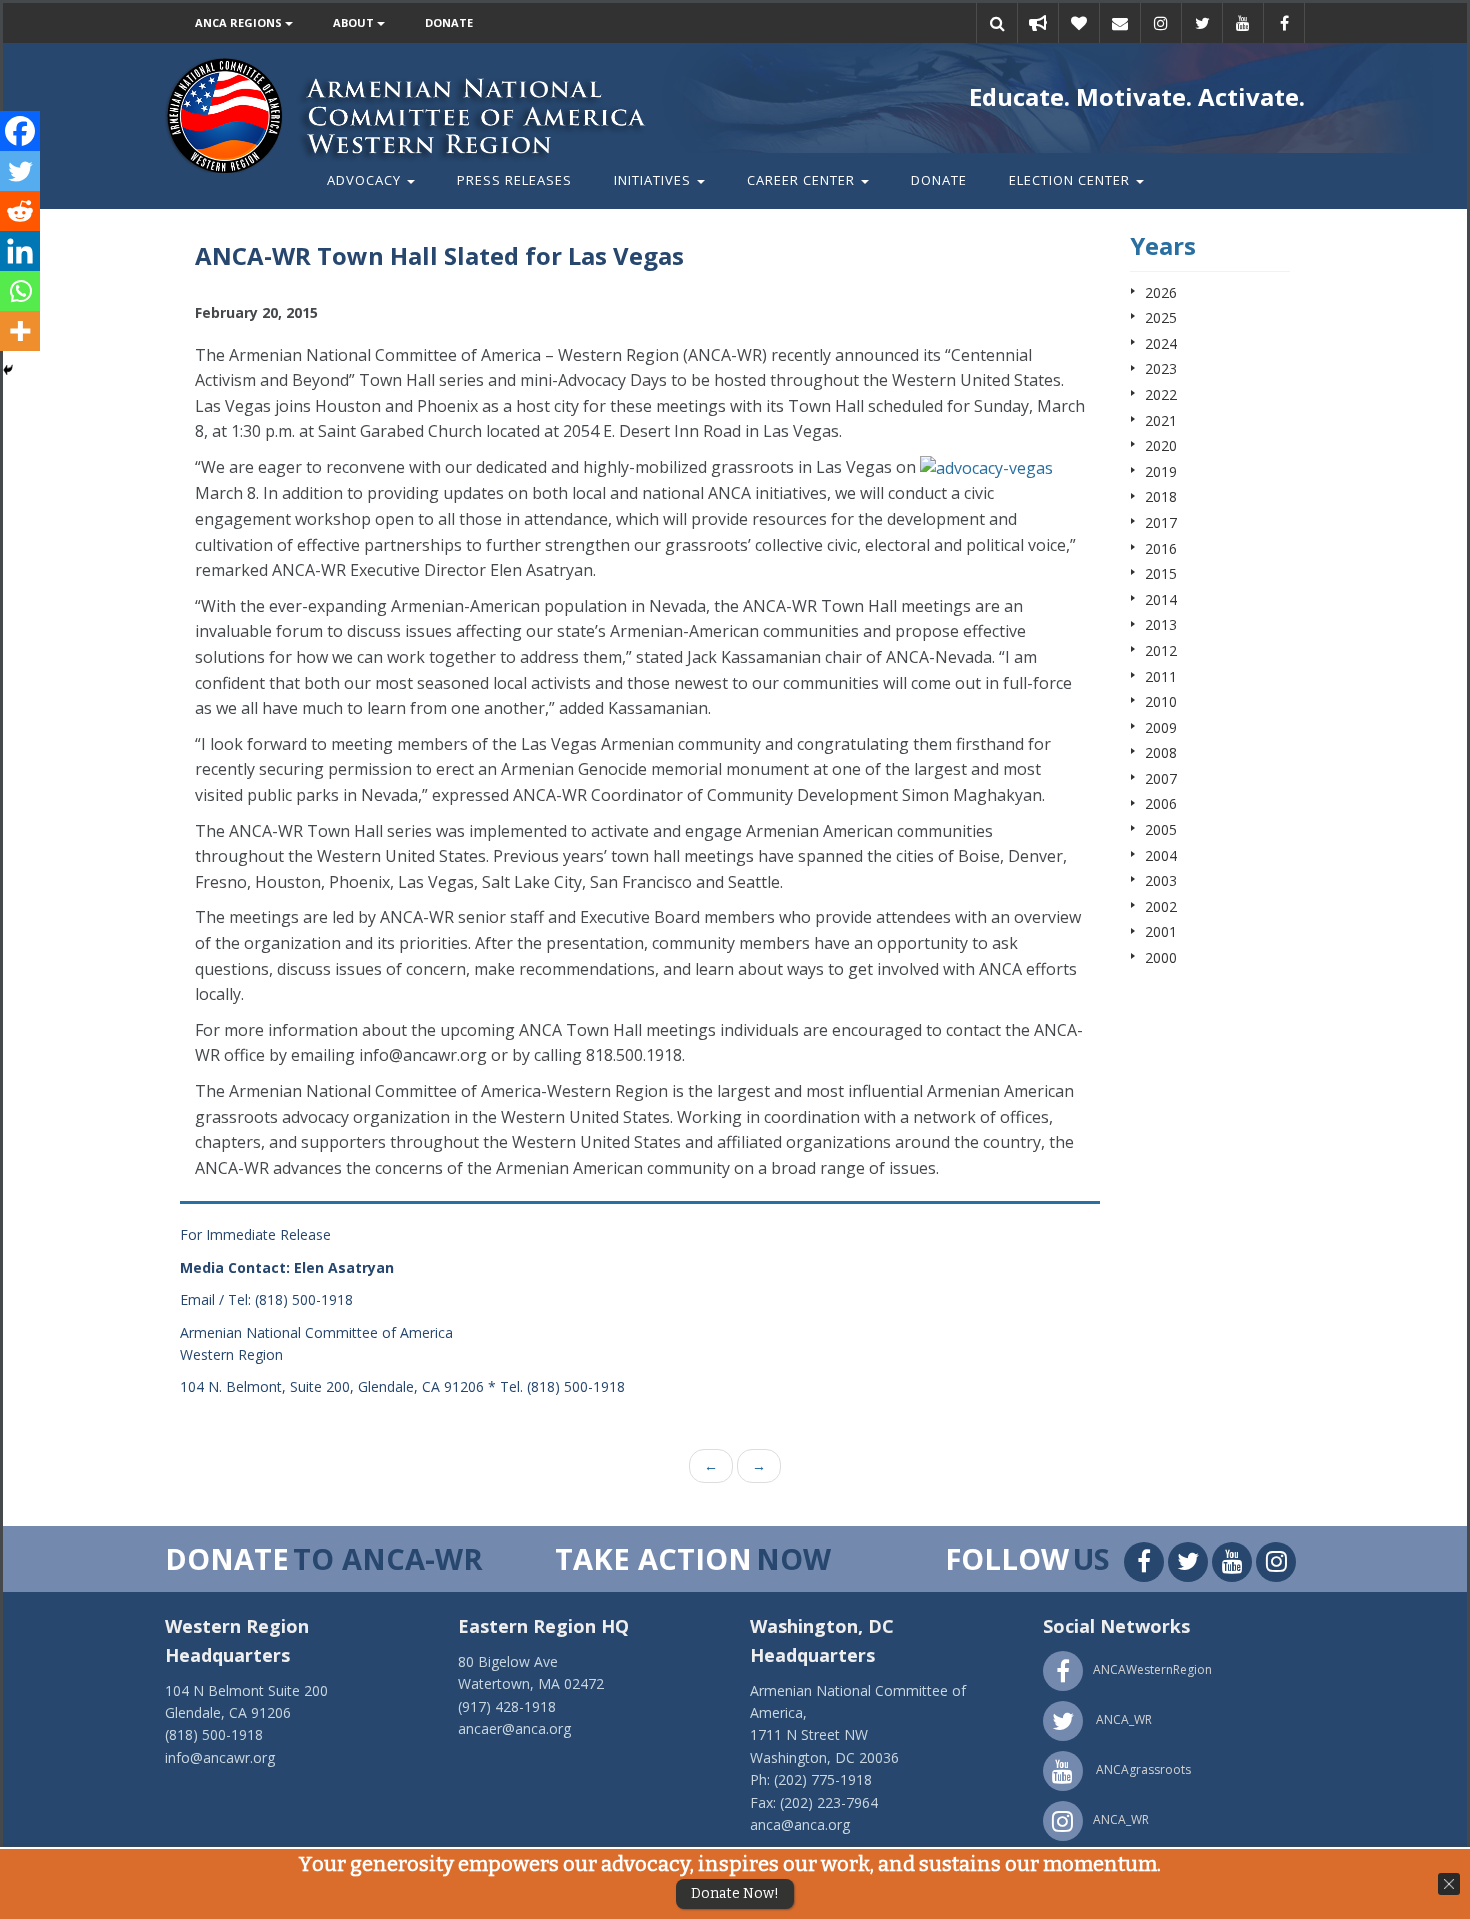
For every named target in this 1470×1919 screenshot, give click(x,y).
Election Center (1071, 180)
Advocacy (366, 180)
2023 (1161, 368)
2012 (1161, 650)
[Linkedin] (20, 251)
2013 (1161, 624)
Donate (449, 22)
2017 (1161, 522)
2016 (1161, 548)
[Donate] (1079, 23)
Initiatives (654, 180)
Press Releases (514, 180)
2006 (1161, 803)
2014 (1161, 599)
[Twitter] (20, 171)
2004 (1161, 855)
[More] (20, 331)
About (355, 22)
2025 (1161, 317)
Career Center (803, 180)
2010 (1161, 701)
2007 (1161, 778)
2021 (1161, 420)
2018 (1161, 496)
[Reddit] (20, 211)
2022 (1161, 394)
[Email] (1120, 23)
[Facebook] (20, 131)
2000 (1161, 957)
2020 (1161, 445)
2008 (1161, 752)
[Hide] (8, 370)
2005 (1161, 829)
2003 (1161, 880)
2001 (1161, 931)
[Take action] (1038, 23)
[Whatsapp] (20, 291)
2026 (1161, 292)
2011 (1161, 676)
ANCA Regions (240, 22)
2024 (1161, 343)
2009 (1161, 727)
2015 (1161, 573)
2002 (1161, 906)
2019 (1161, 471)
